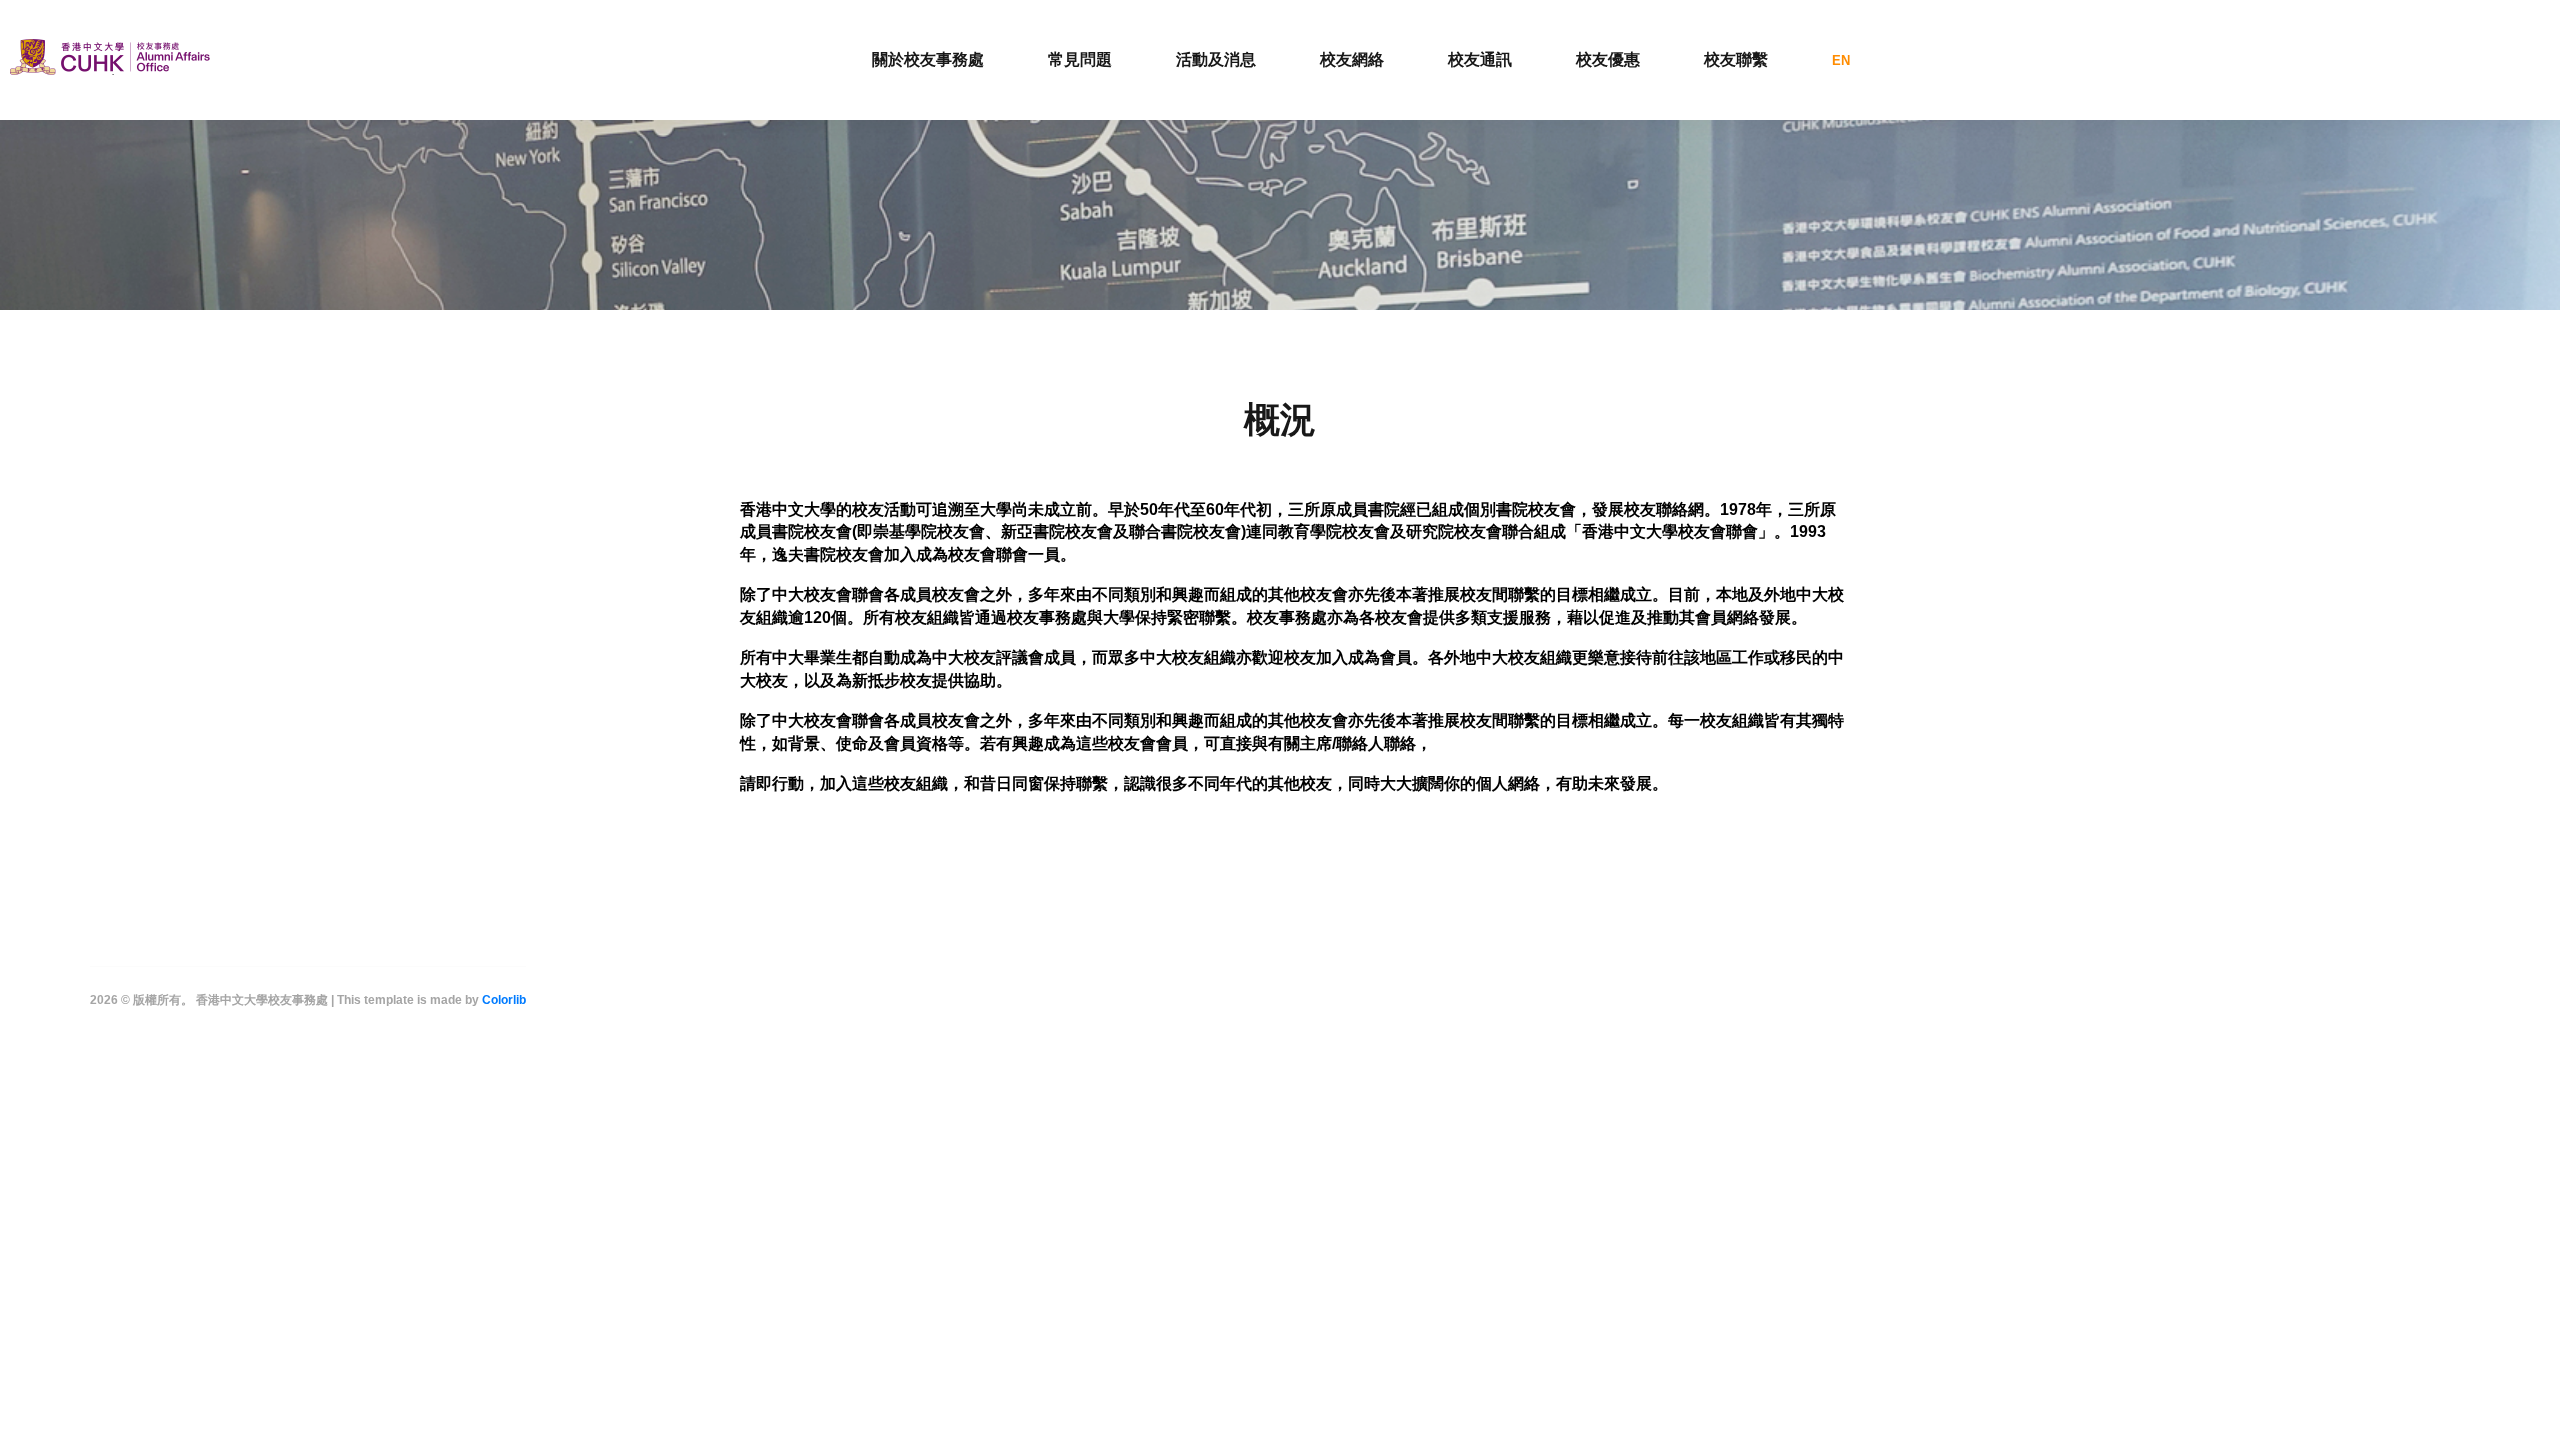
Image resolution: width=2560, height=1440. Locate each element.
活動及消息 (1216, 59)
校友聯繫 (1736, 59)
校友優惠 (1608, 59)
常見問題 (1080, 59)
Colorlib (504, 1000)
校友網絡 (1352, 59)
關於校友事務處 (928, 59)
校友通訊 (1480, 59)
